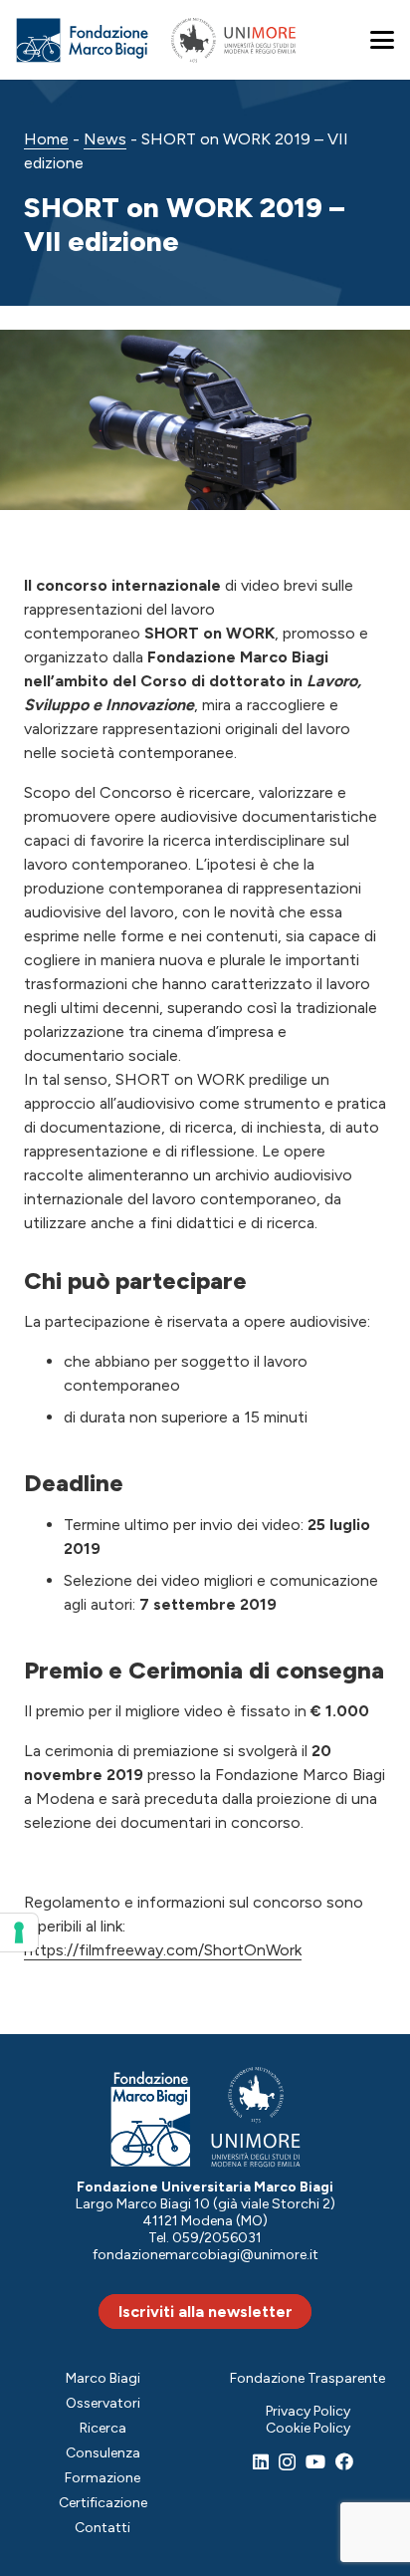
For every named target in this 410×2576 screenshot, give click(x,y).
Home (46, 139)
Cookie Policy (308, 2428)
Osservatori (103, 2403)
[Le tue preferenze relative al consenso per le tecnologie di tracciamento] (19, 1932)
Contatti (102, 2528)
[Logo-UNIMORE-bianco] (256, 2117)
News (105, 139)
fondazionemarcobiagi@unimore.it (205, 2255)
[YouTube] (315, 2461)
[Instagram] (287, 2462)
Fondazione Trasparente (307, 2378)
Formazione (102, 2478)
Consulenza (103, 2453)
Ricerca (103, 2428)
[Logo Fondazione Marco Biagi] (83, 40)
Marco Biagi (103, 2378)
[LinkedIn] (261, 2461)
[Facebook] (344, 2461)
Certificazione (103, 2503)
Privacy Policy (308, 2411)
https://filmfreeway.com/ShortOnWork (163, 1950)
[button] (382, 40)
